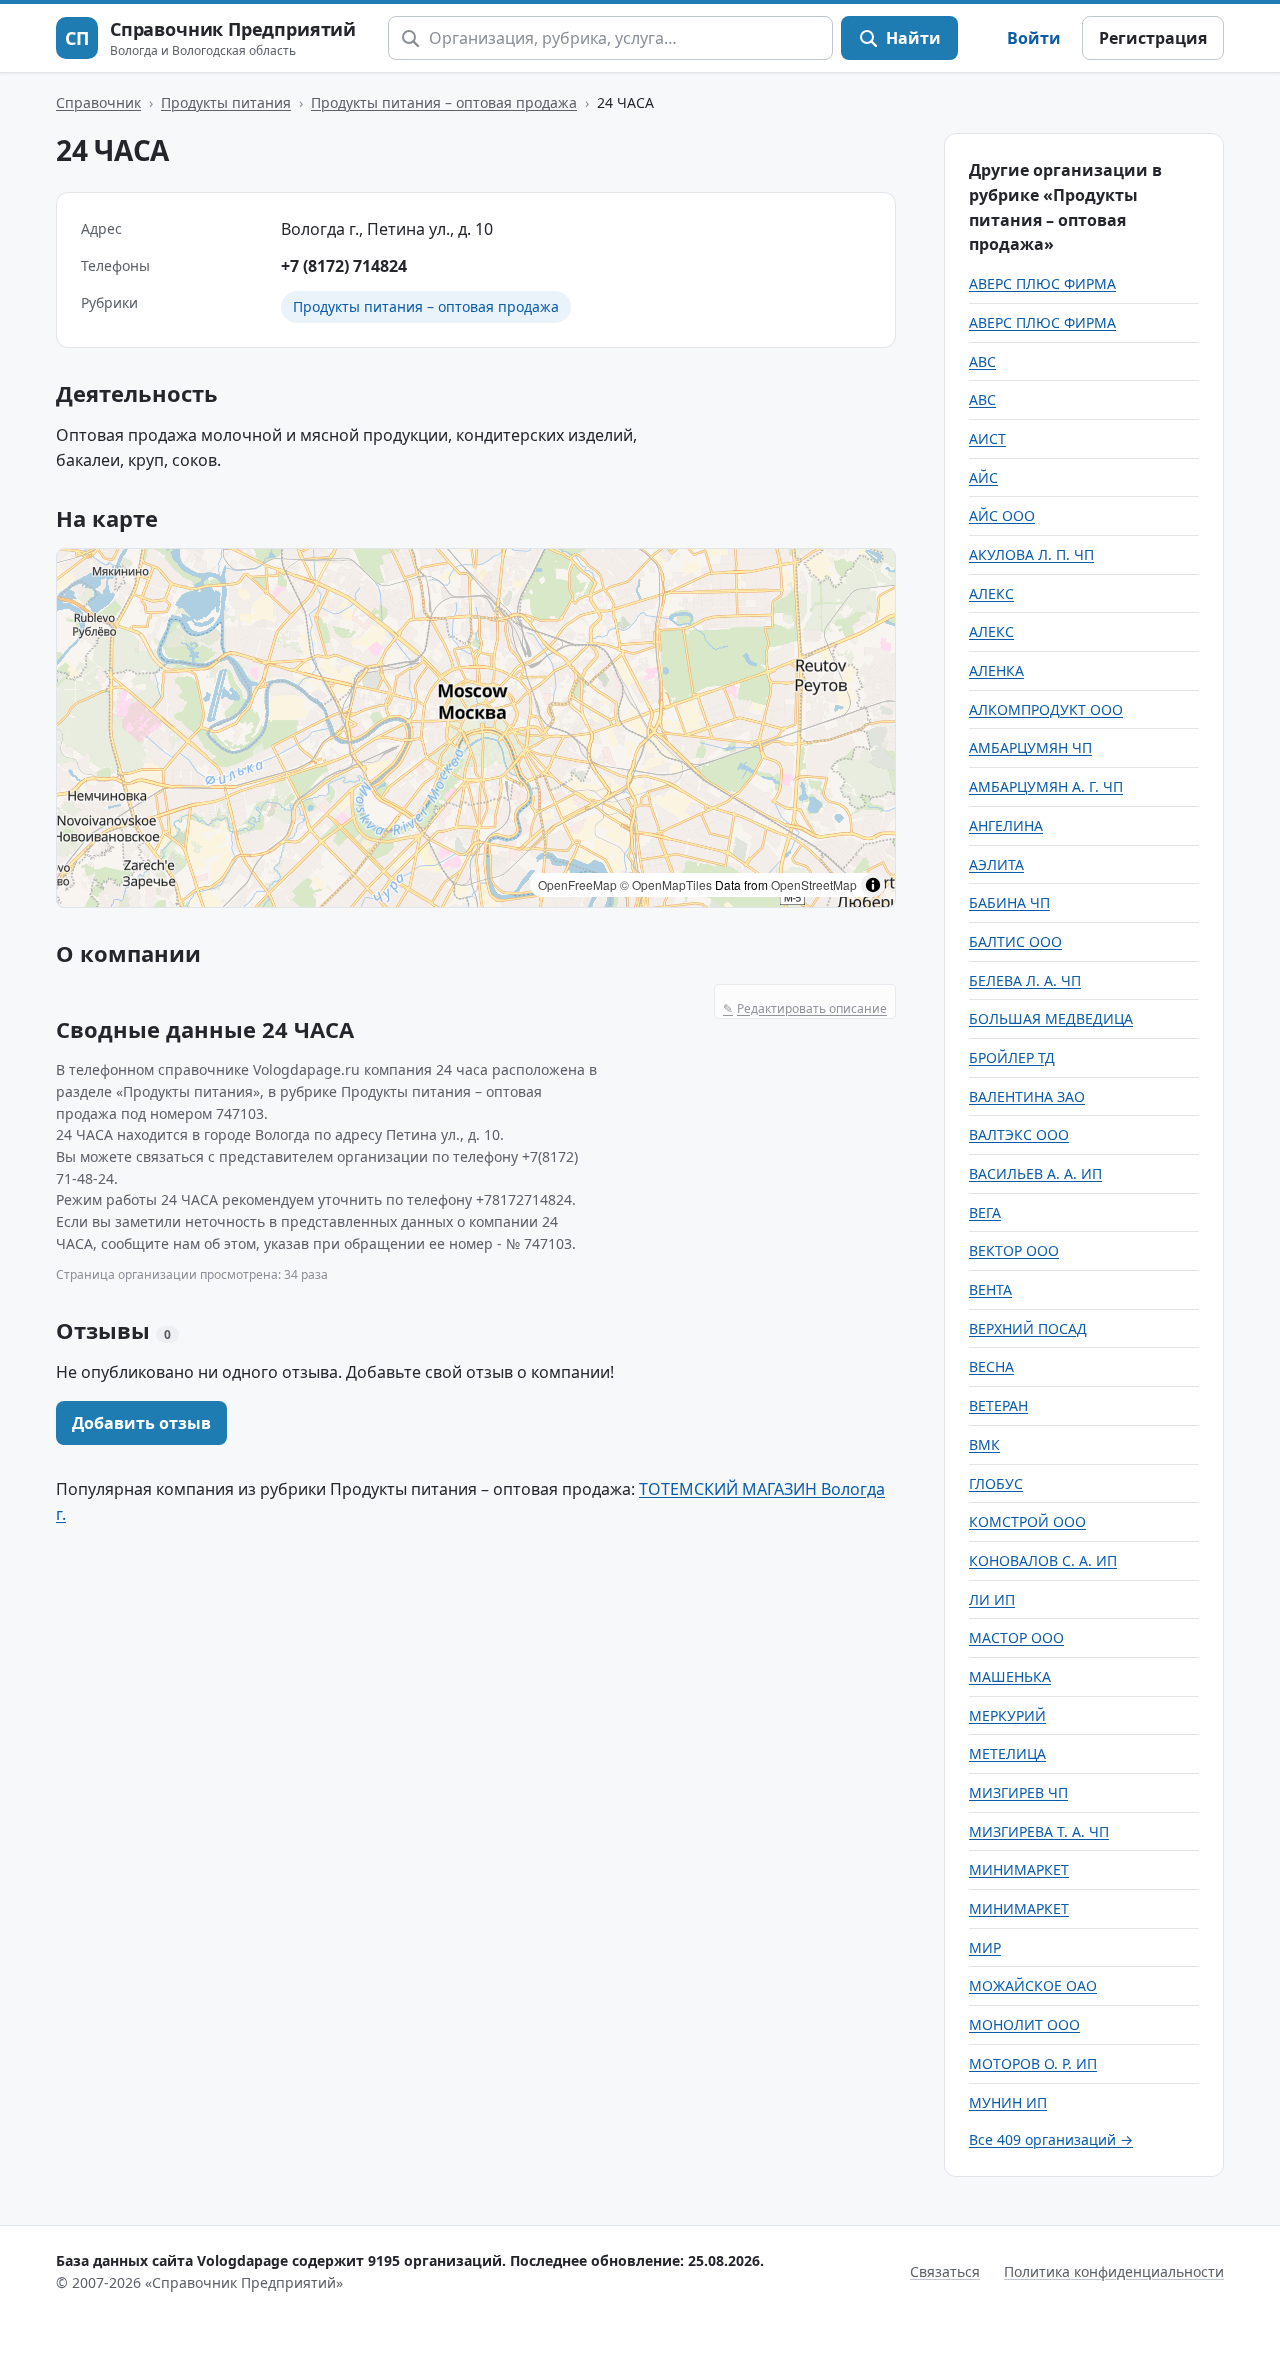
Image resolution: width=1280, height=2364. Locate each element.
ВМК (984, 1444)
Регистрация (1153, 38)
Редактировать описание (805, 1008)
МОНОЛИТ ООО (1024, 2024)
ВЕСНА (991, 1366)
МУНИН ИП (1008, 2102)
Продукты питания (226, 102)
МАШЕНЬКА (1010, 1676)
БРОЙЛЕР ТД (1012, 1057)
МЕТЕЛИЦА (1007, 1753)
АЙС (983, 477)
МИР (985, 1947)
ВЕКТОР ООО (1014, 1250)
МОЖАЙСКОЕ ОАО (1033, 1985)
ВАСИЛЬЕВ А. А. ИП (1035, 1173)
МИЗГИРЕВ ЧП (1018, 1792)
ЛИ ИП (992, 1599)
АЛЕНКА (996, 670)
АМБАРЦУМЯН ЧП (1030, 747)
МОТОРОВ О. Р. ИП (1033, 2063)
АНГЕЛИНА (1006, 825)
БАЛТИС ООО (1015, 941)
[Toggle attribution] (873, 885)
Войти (1034, 38)
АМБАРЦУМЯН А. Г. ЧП (1046, 786)
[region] (476, 728)
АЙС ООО (1002, 515)
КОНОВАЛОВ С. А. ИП (1043, 1560)
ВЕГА (985, 1212)
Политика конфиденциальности (1114, 2271)
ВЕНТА (990, 1289)
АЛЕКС (991, 593)
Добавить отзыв (141, 1423)
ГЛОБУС (996, 1483)
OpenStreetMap (814, 884)
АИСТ (987, 438)
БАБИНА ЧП (1009, 902)
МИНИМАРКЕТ (1019, 1869)
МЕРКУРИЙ (1007, 1715)
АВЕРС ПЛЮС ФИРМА (1042, 283)
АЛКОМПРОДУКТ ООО (1046, 709)
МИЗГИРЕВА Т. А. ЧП (1039, 1831)
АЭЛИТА (996, 864)
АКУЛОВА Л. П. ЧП (1031, 554)
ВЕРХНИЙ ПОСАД (1028, 1328)
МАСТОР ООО (1016, 1637)
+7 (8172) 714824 (344, 266)
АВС (982, 361)
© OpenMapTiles (666, 884)
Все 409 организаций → (1051, 2139)
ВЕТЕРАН (998, 1405)
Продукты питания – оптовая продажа (444, 102)
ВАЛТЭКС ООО (1019, 1134)
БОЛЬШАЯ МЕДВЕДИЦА (1051, 1018)
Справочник (98, 102)
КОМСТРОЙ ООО (1027, 1521)
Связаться (945, 2271)
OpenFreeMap (577, 884)
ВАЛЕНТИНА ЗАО (1027, 1096)
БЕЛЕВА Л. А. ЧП (1025, 980)
